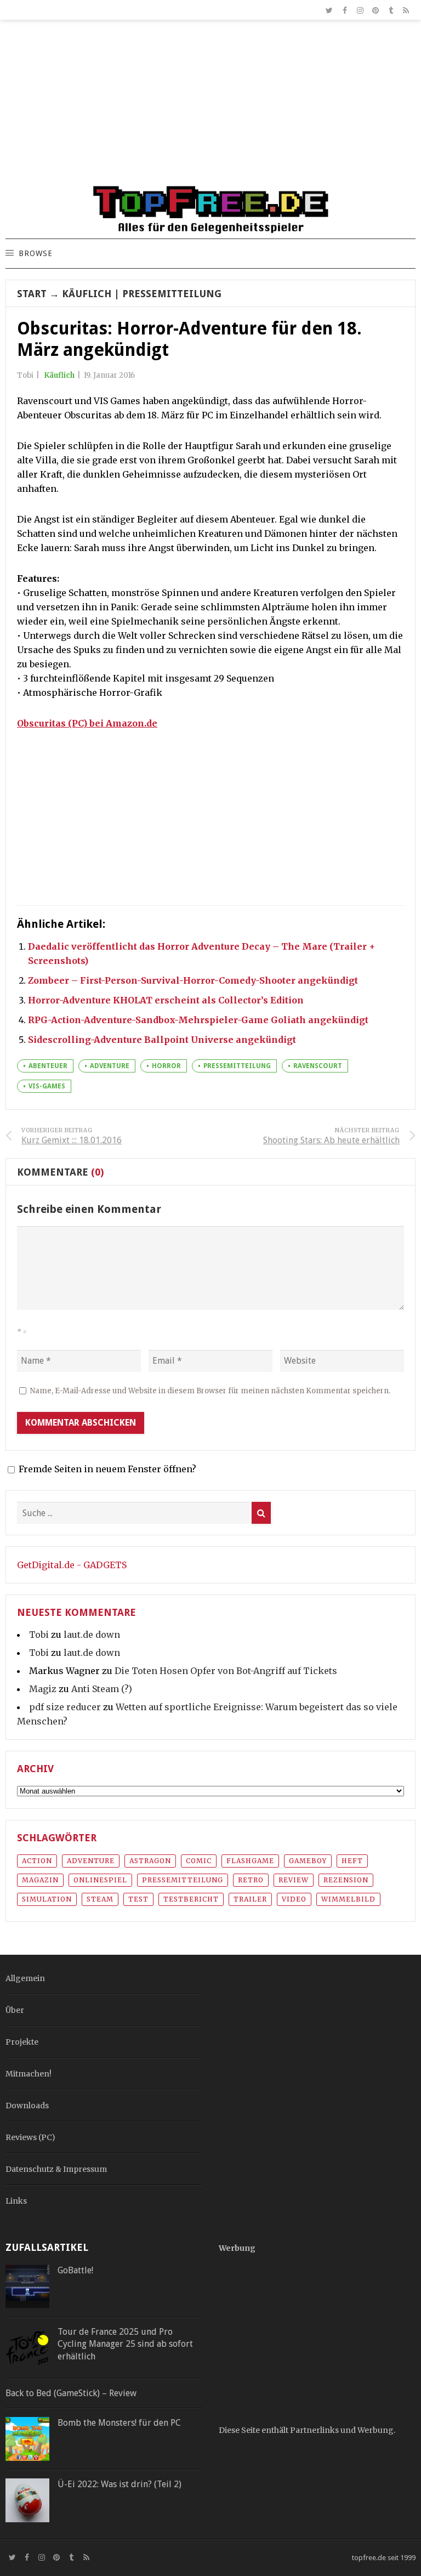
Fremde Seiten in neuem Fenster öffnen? (107, 1469)
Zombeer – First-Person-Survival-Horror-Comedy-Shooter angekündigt (193, 980)
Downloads (27, 2106)
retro (251, 1880)
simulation (47, 1899)
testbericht (191, 1899)
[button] (35, 254)
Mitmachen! (29, 2074)
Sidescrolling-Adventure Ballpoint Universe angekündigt (162, 1040)
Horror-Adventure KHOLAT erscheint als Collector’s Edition (166, 1000)
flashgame (250, 1861)
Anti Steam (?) (102, 1689)
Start (32, 294)
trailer (250, 1899)
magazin (40, 1880)
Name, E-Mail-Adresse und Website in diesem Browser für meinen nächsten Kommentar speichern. (210, 1391)
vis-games (47, 1086)
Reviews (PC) (30, 2137)
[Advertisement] (210, 107)
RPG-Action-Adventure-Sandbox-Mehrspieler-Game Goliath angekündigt (198, 1020)
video (294, 1899)
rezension (346, 1880)
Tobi (39, 1635)
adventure (110, 1066)
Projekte (22, 2042)
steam (100, 1899)
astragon (150, 1861)
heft (352, 1861)
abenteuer (48, 1066)
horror (166, 1066)
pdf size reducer (65, 1707)
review (294, 1880)
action (37, 1861)
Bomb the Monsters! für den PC (119, 2423)
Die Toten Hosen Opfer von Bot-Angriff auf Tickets (226, 1671)
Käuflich (87, 294)
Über (15, 2010)
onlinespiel (100, 1880)
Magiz (43, 1689)
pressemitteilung (237, 1066)
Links (16, 2201)
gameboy (308, 1861)
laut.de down (92, 1635)
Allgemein (25, 1978)
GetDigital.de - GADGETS (72, 1565)
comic (199, 1861)
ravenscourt (318, 1066)
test (138, 1899)
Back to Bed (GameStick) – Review (71, 2393)
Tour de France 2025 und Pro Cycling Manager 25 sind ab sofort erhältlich (125, 2344)
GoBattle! (75, 2270)
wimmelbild (348, 1899)
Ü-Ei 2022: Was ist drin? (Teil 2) (120, 2484)
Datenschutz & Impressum (56, 2169)
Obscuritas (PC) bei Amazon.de (87, 723)
